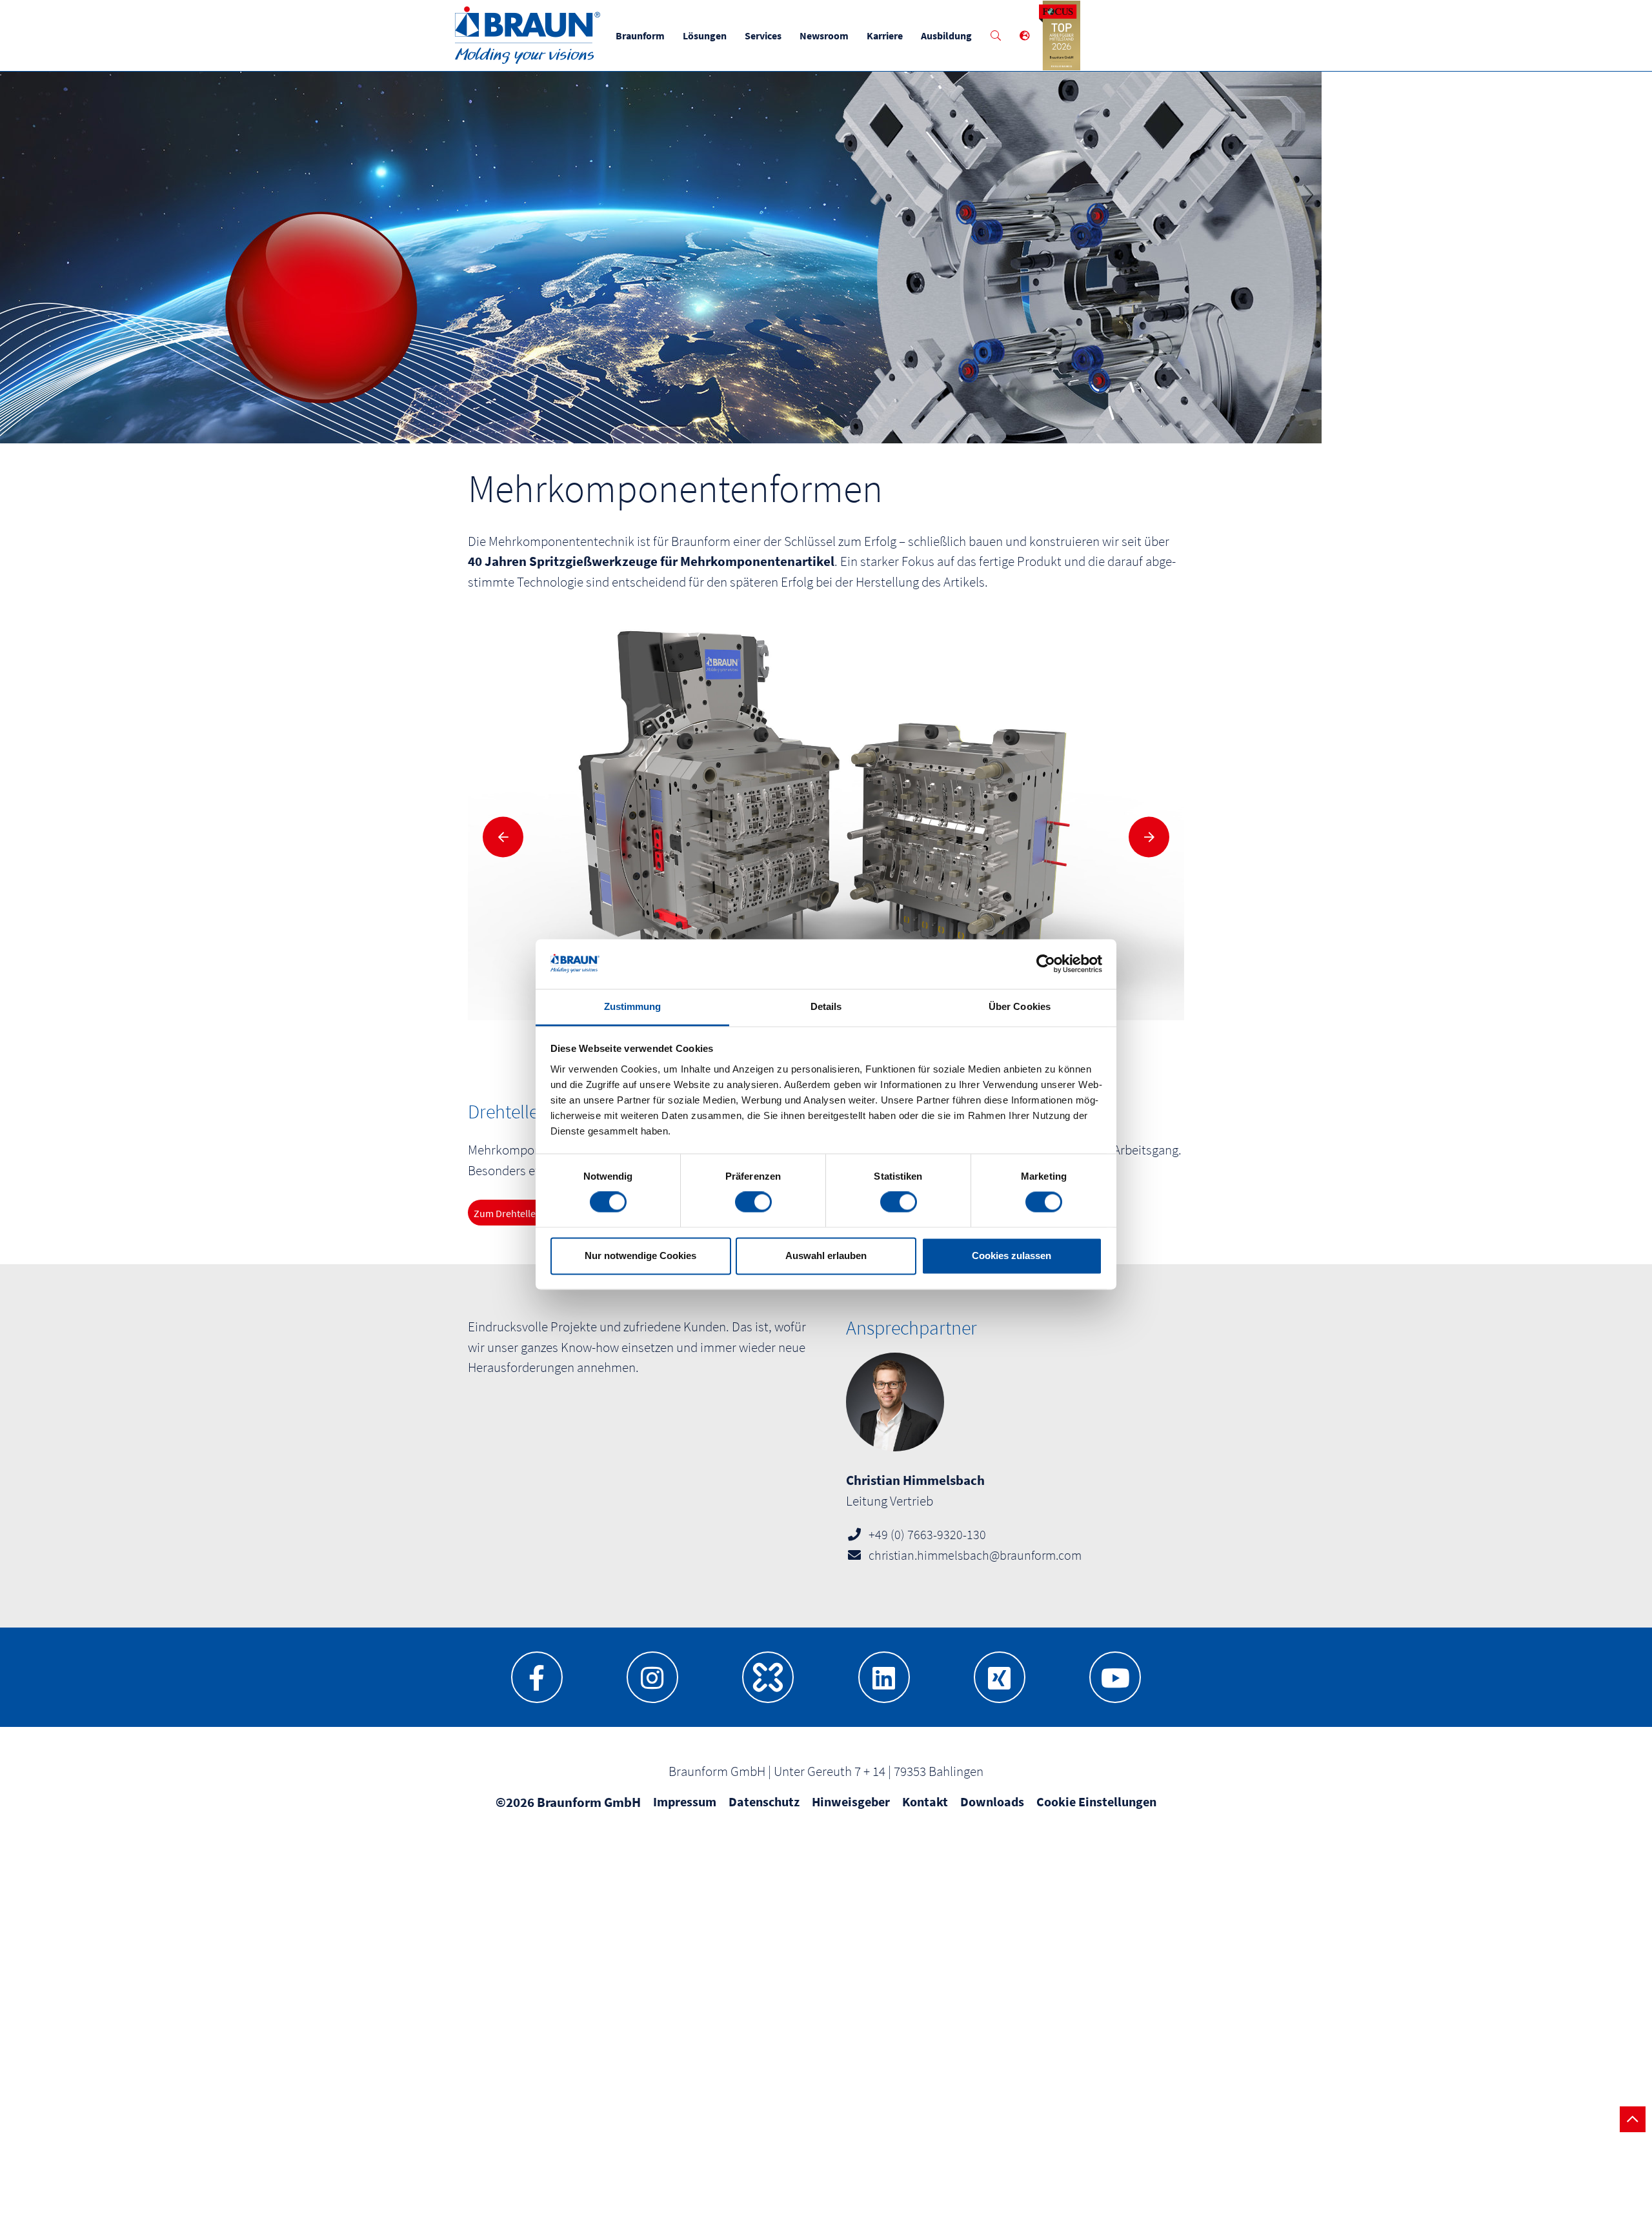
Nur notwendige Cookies (640, 1256)
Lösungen (705, 35)
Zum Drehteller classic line (531, 1213)
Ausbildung (946, 35)
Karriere (885, 35)
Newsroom (824, 35)
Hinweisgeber (851, 1801)
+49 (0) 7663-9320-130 (927, 1534)
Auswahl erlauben (826, 1256)
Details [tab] (826, 1006)
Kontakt (925, 1801)
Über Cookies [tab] (1020, 1006)
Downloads (992, 1801)
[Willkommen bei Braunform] (528, 60)
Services (763, 35)
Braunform (640, 35)
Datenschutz (764, 1801)
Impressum (685, 1801)
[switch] (753, 1202)
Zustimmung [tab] (633, 1006)
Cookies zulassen (1012, 1256)
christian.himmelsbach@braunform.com (975, 1555)
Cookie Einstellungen (1096, 1801)
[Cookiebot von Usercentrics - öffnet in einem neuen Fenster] (1046, 964)
